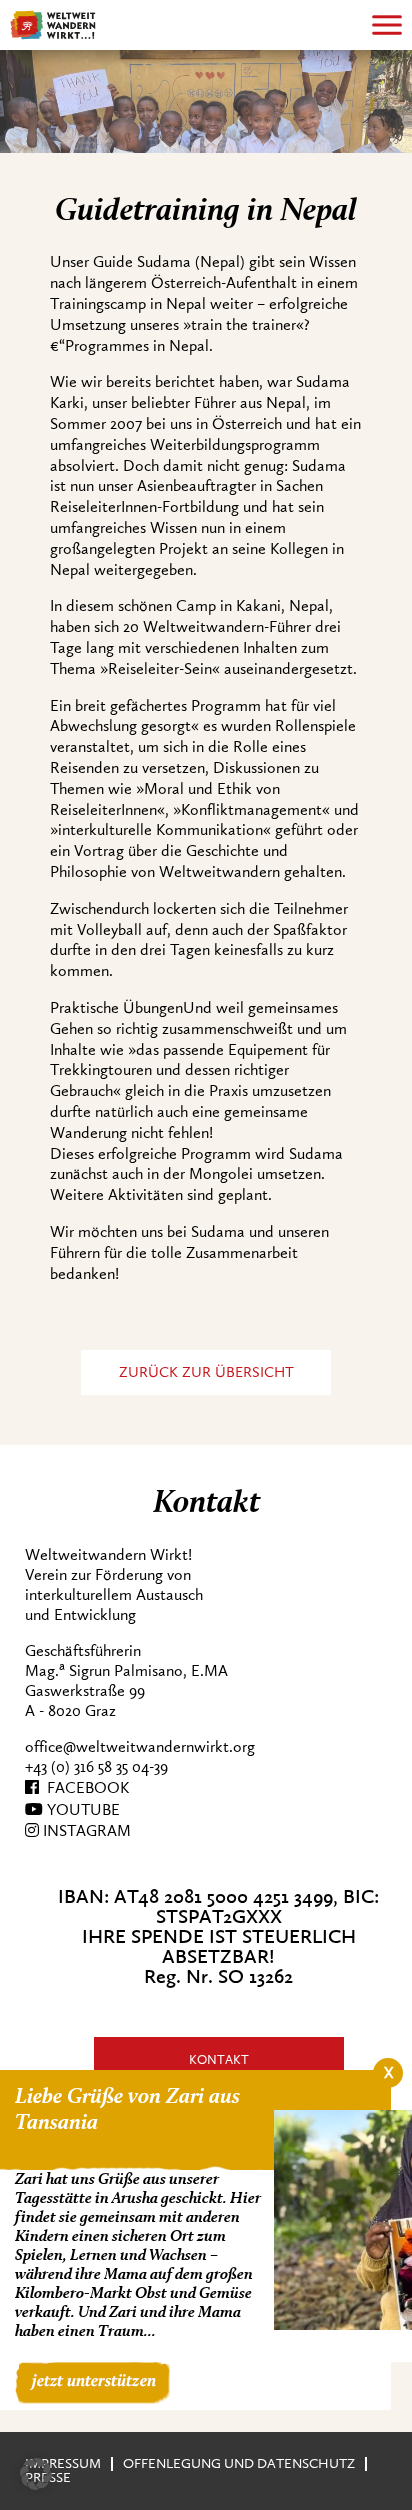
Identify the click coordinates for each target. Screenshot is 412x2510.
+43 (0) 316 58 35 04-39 (96, 1767)
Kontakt (219, 2059)
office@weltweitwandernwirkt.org (140, 1747)
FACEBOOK (84, 1788)
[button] (36, 2474)
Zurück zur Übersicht (206, 1372)
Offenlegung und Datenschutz (239, 2463)
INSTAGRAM (85, 1831)
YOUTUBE (81, 1810)
